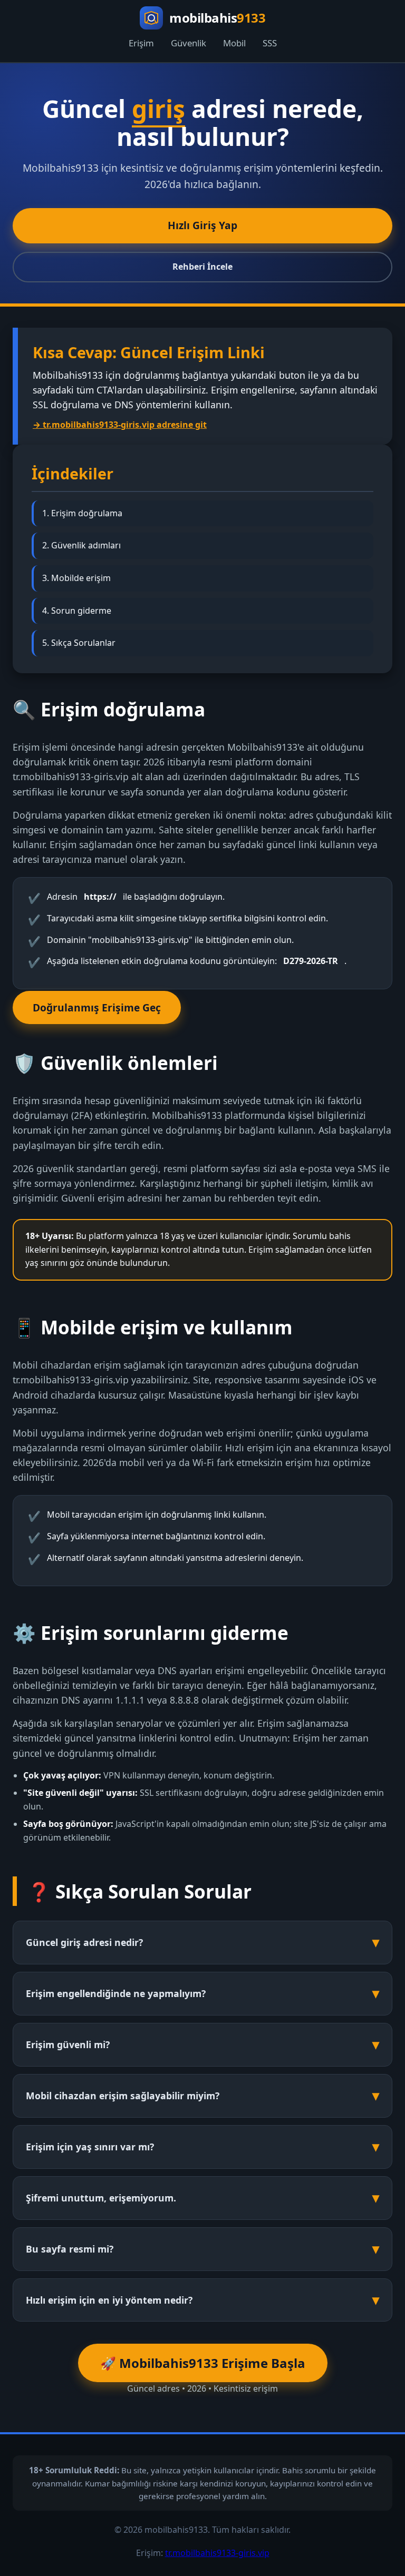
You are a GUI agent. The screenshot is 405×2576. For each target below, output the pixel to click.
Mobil (234, 43)
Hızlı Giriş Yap (202, 225)
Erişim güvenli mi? (68, 2044)
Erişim (141, 43)
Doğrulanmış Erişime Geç (97, 1007)
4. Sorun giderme (77, 611)
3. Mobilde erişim (76, 578)
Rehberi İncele (202, 267)
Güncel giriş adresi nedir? (84, 1942)
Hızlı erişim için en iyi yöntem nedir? (109, 2300)
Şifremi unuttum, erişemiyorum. (101, 2198)
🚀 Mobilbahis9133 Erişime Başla (203, 2363)
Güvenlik (189, 43)
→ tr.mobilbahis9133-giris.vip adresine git (120, 425)
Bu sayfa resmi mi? (70, 2249)
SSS (270, 43)
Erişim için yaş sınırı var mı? (90, 2147)
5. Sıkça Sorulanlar (79, 643)
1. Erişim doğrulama (82, 513)
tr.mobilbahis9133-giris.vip (217, 2553)
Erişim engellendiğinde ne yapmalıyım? (116, 1993)
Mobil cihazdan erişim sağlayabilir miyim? (123, 2096)
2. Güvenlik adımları (81, 545)
